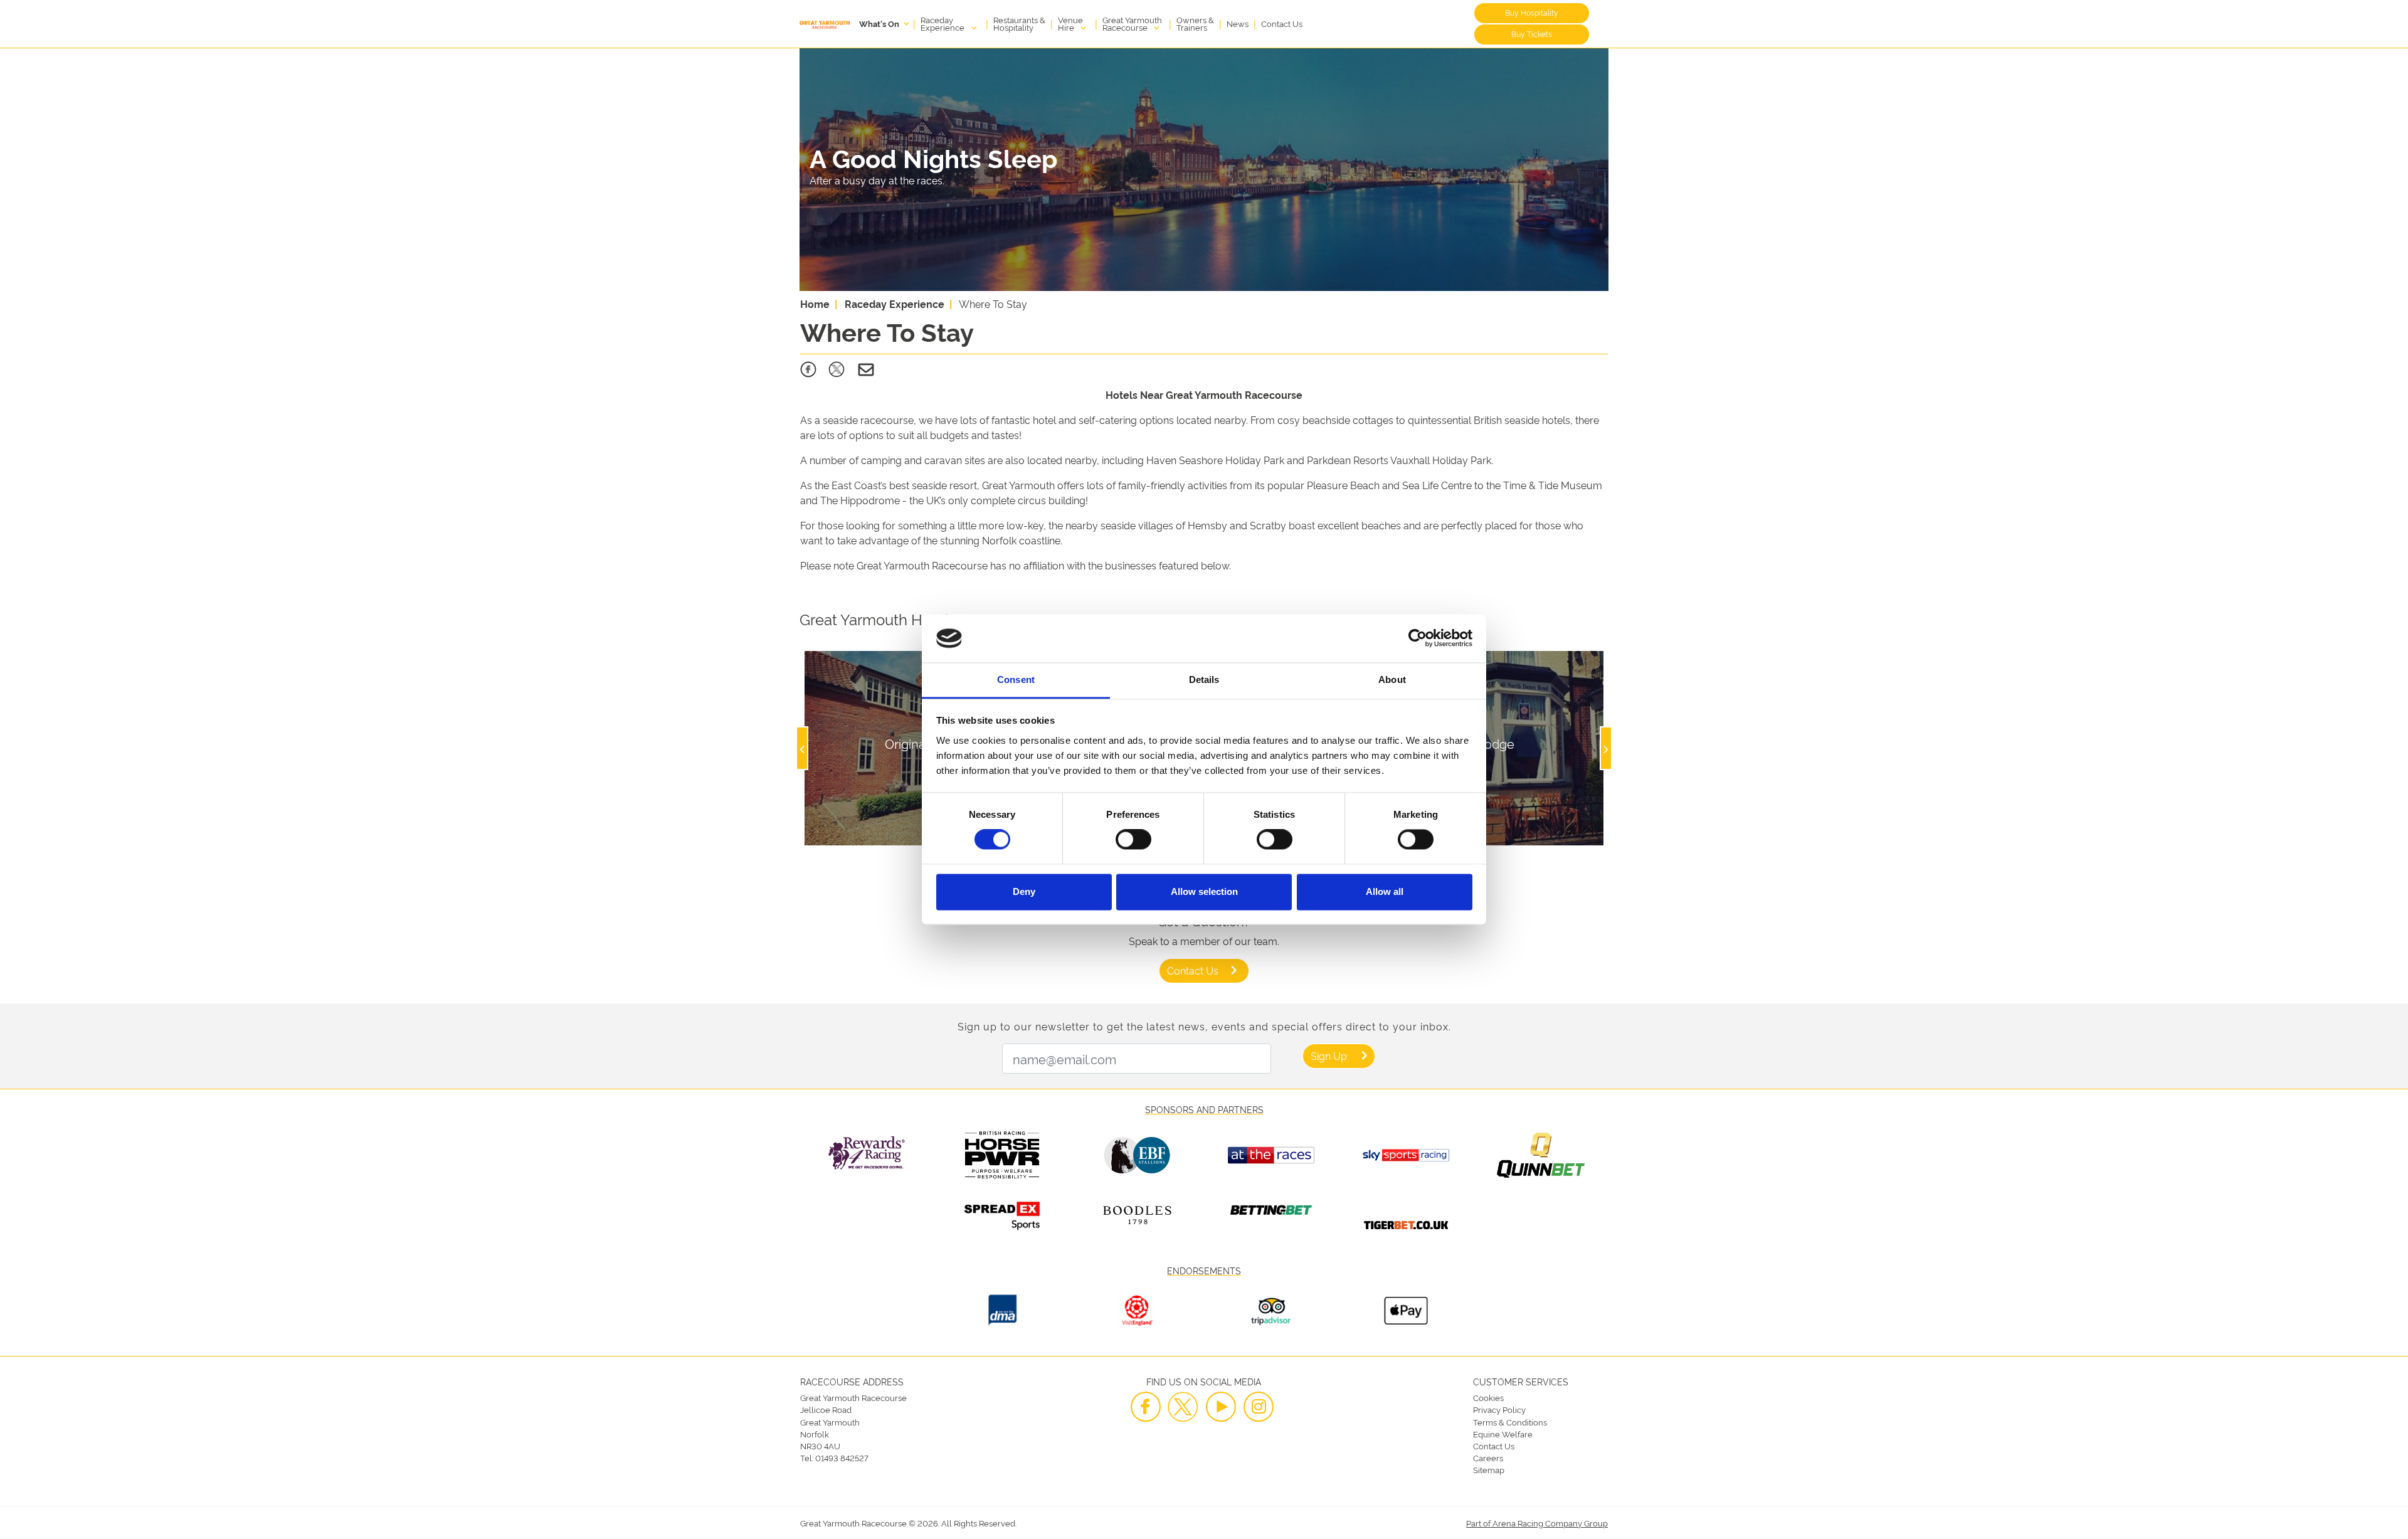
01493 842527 (842, 1457)
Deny (1024, 891)
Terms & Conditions (1510, 1422)
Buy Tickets (1532, 34)
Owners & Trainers (1195, 23)
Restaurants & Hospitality (1019, 23)
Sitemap (1489, 1469)
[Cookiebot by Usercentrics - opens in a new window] (1418, 638)
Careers (1488, 1457)
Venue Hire (1070, 23)
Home (815, 304)
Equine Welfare (1503, 1434)
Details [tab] (1204, 680)
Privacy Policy (1499, 1409)
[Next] (1606, 748)
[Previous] (802, 748)
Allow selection (1204, 891)
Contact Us (1282, 23)
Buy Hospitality (1532, 12)
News (1238, 23)
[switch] (1133, 840)
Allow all (1385, 891)
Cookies (1488, 1397)
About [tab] (1392, 680)
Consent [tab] (1016, 680)
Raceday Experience (943, 23)
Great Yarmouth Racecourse (1132, 23)
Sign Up (1329, 1055)
